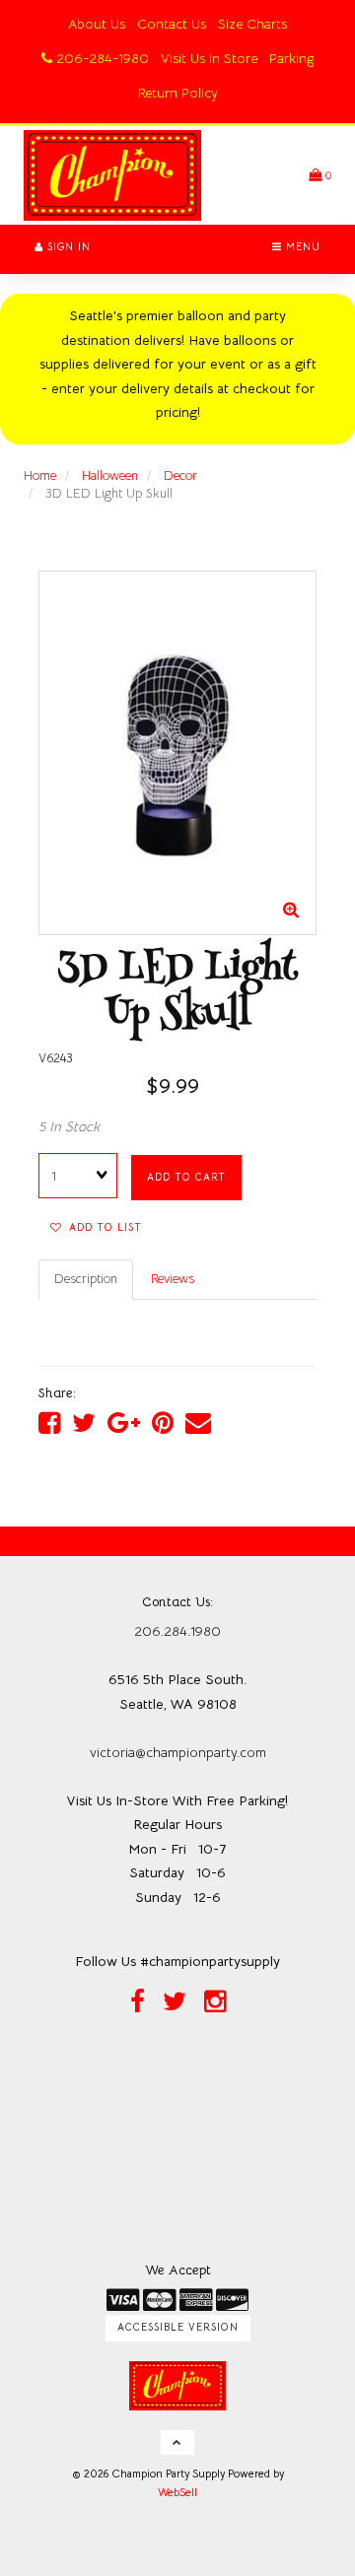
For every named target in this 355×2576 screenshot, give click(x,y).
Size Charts (252, 24)
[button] (320, 175)
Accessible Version (178, 2327)
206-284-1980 (101, 58)
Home (40, 475)
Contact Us (172, 24)
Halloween (110, 475)
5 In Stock (69, 1126)
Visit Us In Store (209, 58)
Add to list (102, 1227)
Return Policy (178, 93)
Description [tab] (86, 1279)
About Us (97, 24)
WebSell (177, 2492)
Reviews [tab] (173, 1279)
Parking (291, 58)
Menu (301, 247)
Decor (180, 475)
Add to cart (186, 1177)
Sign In (67, 247)
